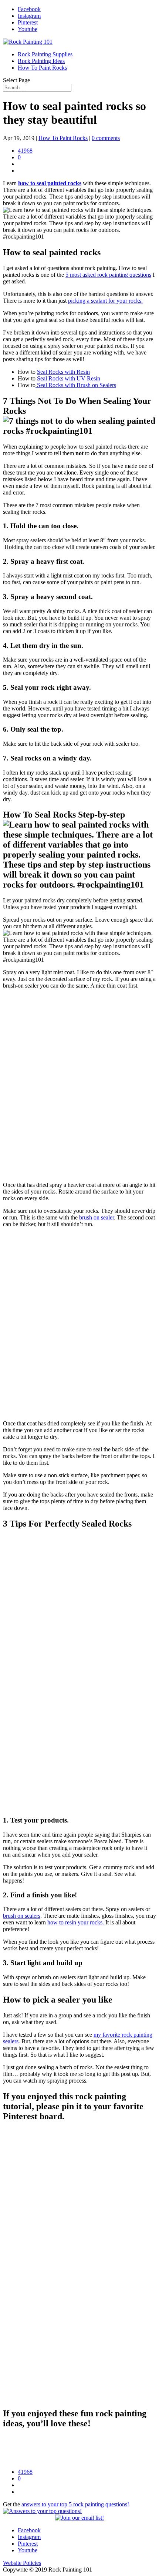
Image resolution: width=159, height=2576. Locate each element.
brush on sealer (97, 1217)
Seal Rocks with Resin (63, 372)
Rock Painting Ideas (41, 61)
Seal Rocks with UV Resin (69, 378)
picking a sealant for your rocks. (105, 301)
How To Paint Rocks (42, 68)
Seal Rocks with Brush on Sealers (76, 385)
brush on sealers (22, 1916)
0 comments (106, 138)
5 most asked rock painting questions (108, 275)
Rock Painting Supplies (45, 54)
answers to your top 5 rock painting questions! (75, 2504)
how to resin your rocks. (76, 1922)
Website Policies (22, 2563)
